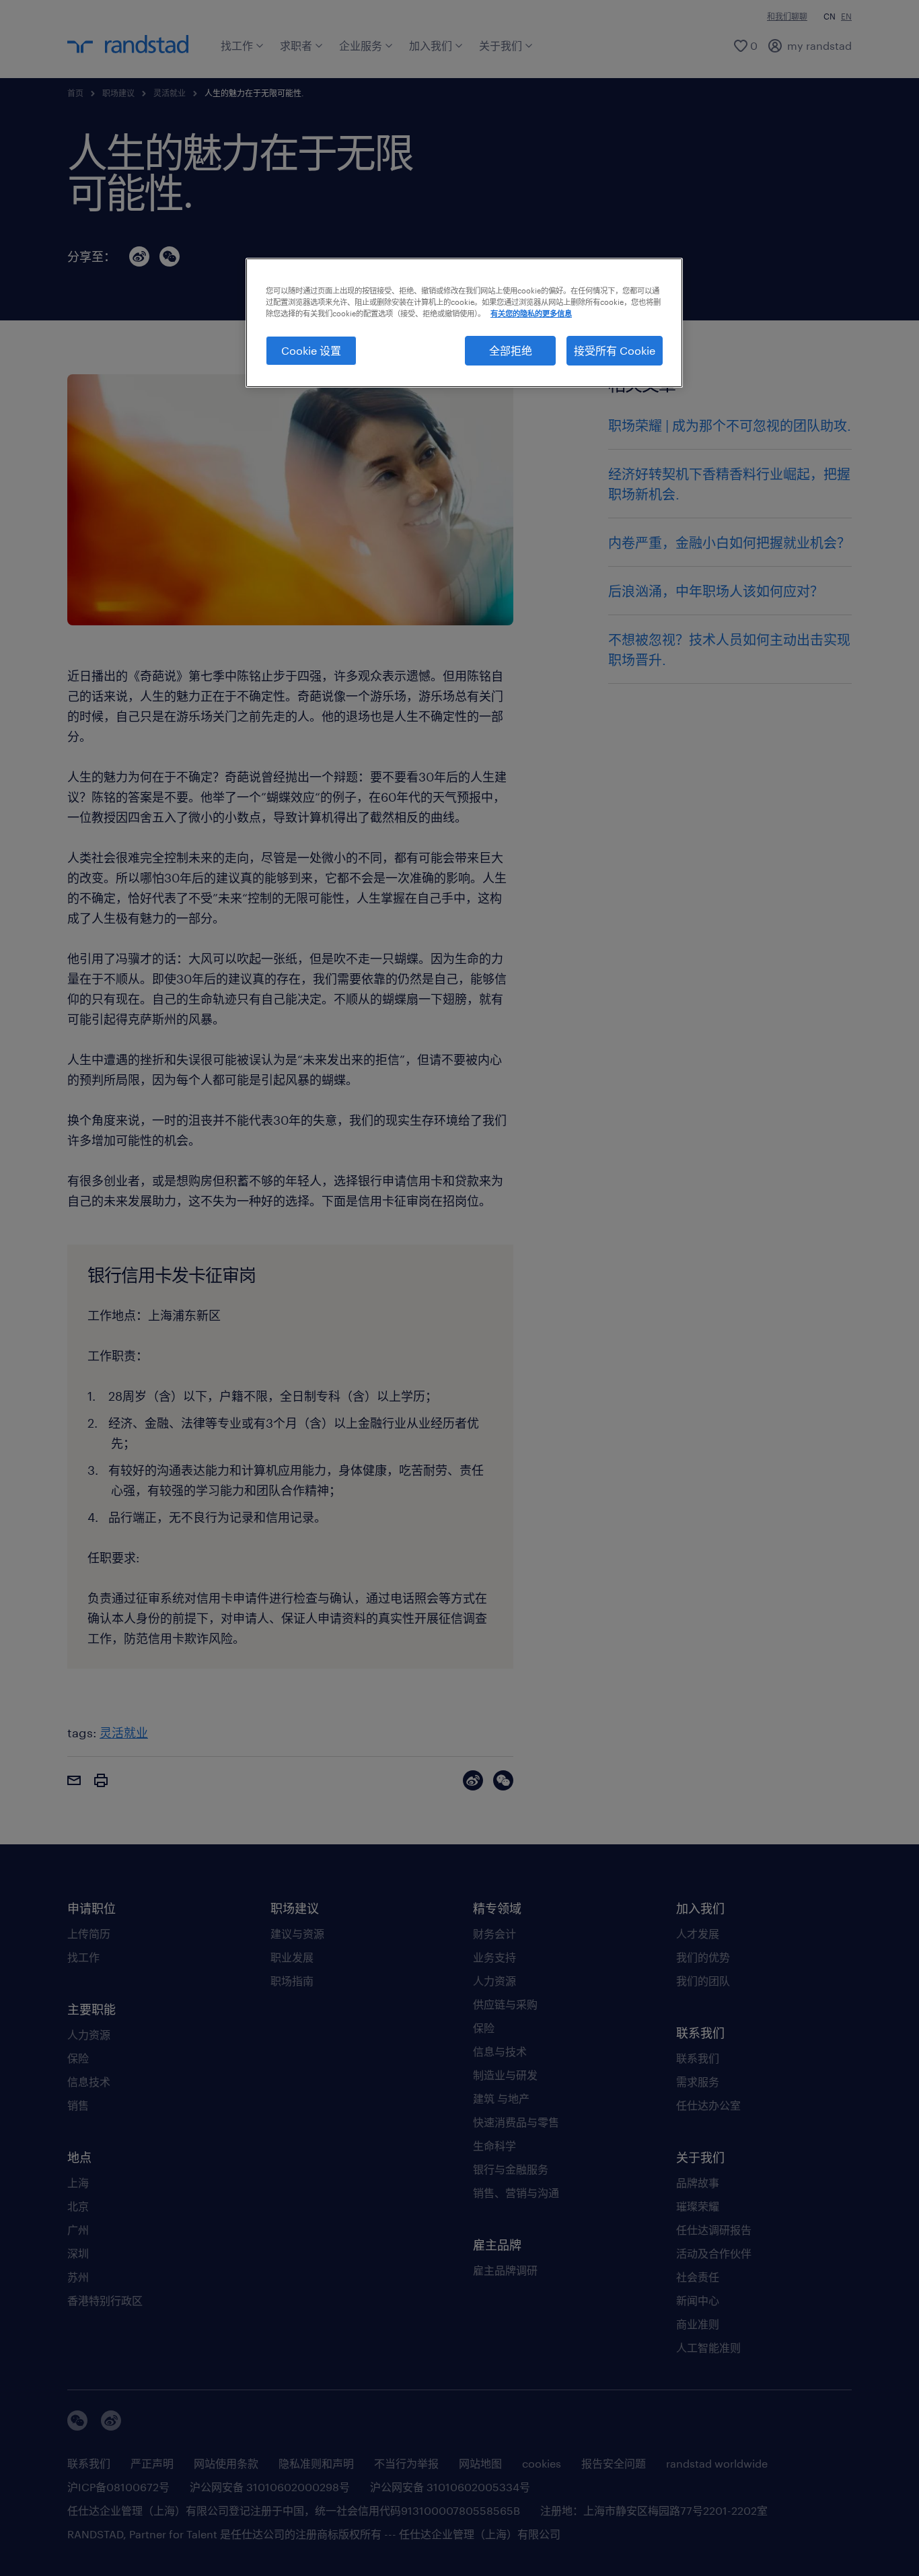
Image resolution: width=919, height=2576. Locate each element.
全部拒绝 (511, 350)
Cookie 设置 (311, 350)
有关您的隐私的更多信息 (531, 313)
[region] (464, 323)
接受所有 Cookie (615, 350)
